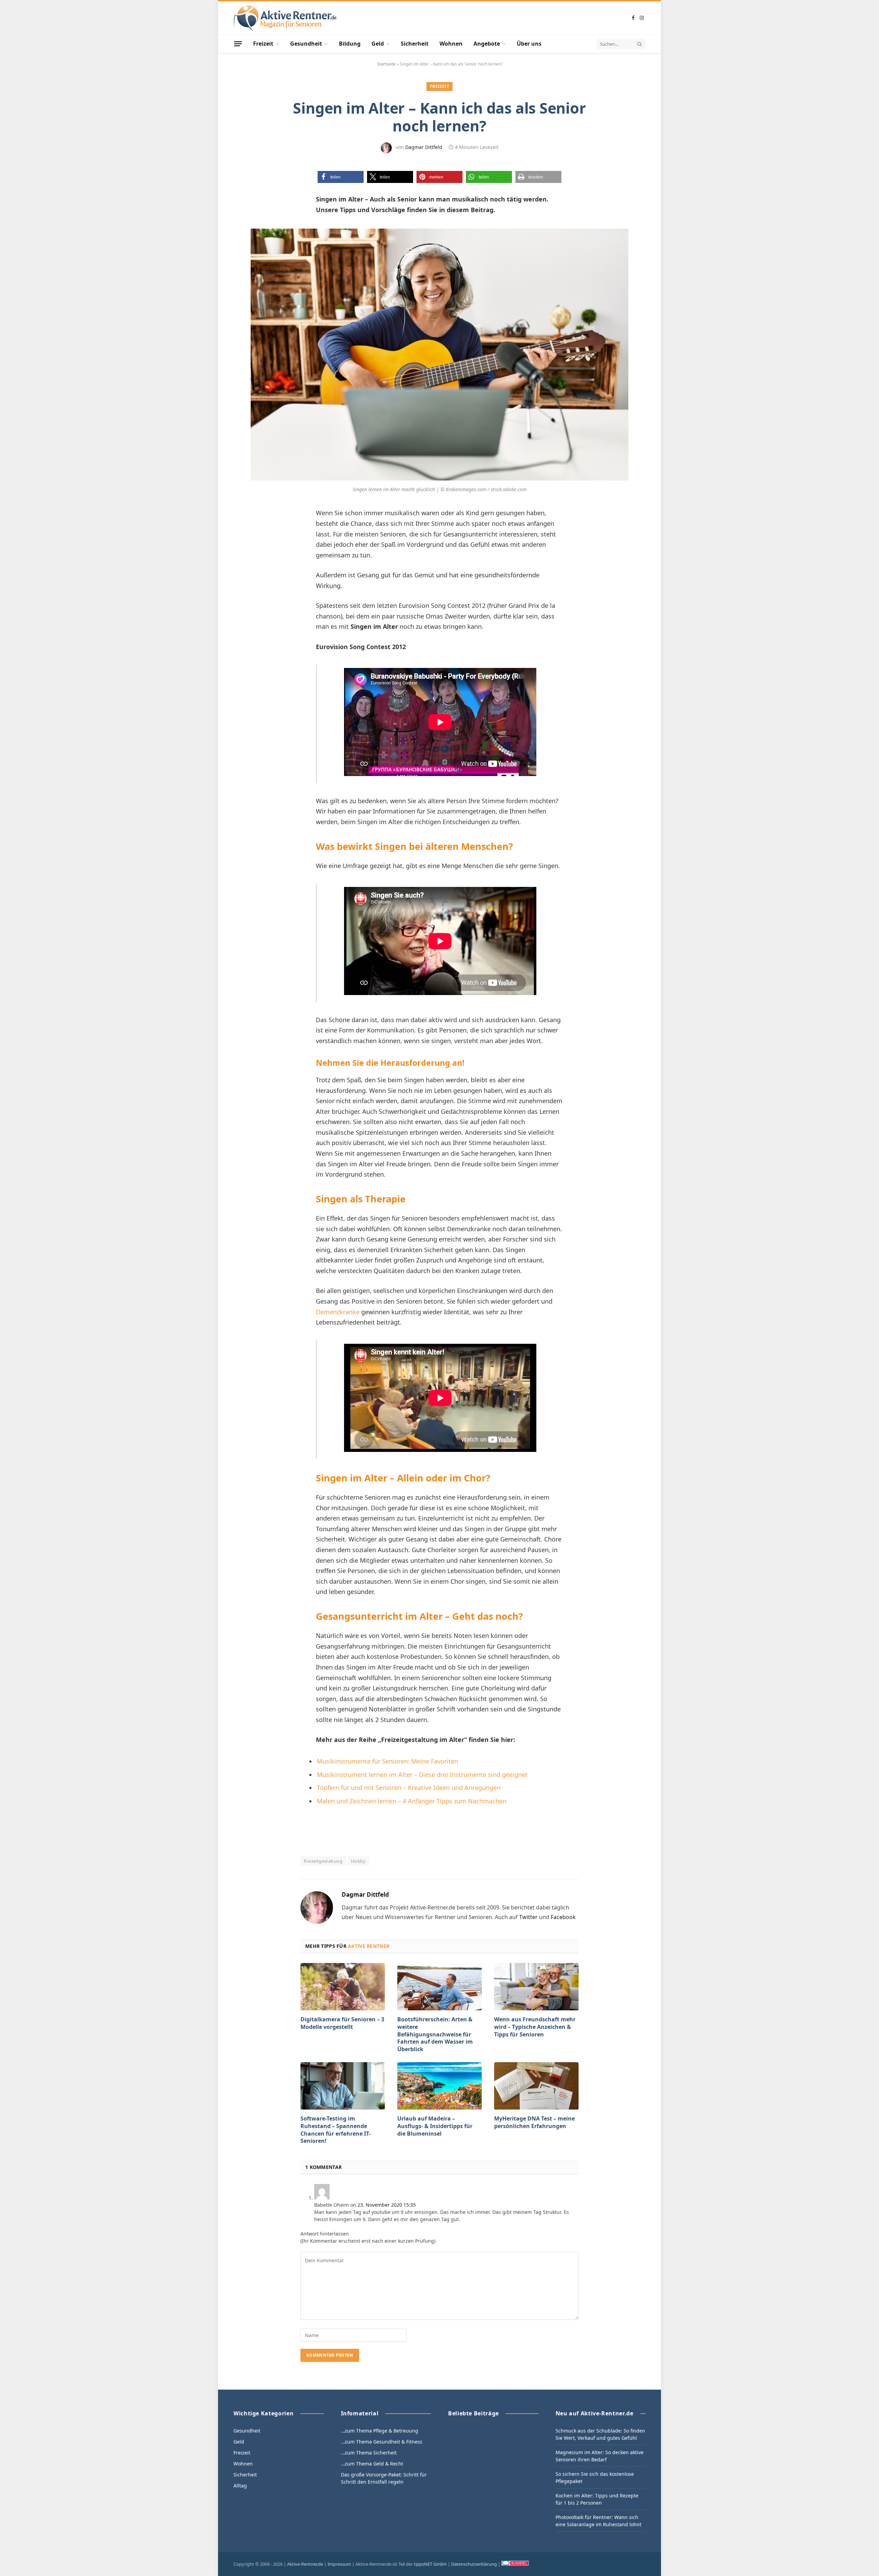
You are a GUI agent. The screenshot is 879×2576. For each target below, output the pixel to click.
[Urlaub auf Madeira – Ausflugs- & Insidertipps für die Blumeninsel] (439, 2086)
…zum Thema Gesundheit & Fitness (382, 2442)
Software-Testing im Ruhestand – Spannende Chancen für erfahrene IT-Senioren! (335, 2130)
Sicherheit (415, 44)
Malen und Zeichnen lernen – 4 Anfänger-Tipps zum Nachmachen (412, 1801)
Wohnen (451, 44)
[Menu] (238, 44)
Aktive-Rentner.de (305, 2564)
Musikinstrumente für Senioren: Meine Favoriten (387, 1761)
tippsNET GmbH (430, 2564)
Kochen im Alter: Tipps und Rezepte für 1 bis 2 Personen (597, 2499)
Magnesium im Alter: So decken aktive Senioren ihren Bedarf (600, 2456)
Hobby (358, 1861)
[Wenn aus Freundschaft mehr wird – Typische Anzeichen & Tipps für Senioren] (536, 1987)
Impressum (339, 2564)
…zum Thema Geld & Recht (372, 2464)
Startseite (386, 64)
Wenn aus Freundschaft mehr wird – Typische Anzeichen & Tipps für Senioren (535, 2027)
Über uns (529, 44)
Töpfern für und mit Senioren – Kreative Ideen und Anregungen (409, 1788)
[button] (341, 177)
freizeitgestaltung (323, 1861)
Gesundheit (306, 44)
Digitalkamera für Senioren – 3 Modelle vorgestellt (342, 2023)
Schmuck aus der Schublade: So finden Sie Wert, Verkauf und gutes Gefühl (600, 2434)
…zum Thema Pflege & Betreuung (380, 2431)
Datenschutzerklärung (474, 2564)
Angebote (487, 44)
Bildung (350, 44)
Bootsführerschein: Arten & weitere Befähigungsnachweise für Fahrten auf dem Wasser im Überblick (435, 2034)
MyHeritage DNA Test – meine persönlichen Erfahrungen (534, 2122)
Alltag (240, 2486)
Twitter (528, 1917)
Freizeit (263, 44)
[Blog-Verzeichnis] (515, 2564)
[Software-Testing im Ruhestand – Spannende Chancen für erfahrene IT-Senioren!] (343, 2086)
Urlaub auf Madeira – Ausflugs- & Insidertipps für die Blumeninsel (435, 2126)
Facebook (563, 1917)
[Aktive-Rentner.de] (285, 18)
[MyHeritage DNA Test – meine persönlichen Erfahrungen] (536, 2086)
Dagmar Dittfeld (424, 147)
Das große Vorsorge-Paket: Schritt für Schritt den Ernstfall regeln (384, 2478)
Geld (378, 44)
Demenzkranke (338, 1312)
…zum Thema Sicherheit (369, 2453)
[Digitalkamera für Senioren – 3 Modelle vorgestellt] (343, 1987)
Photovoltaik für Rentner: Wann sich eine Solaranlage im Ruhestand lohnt (598, 2521)
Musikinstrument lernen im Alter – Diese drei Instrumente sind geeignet (422, 1775)
